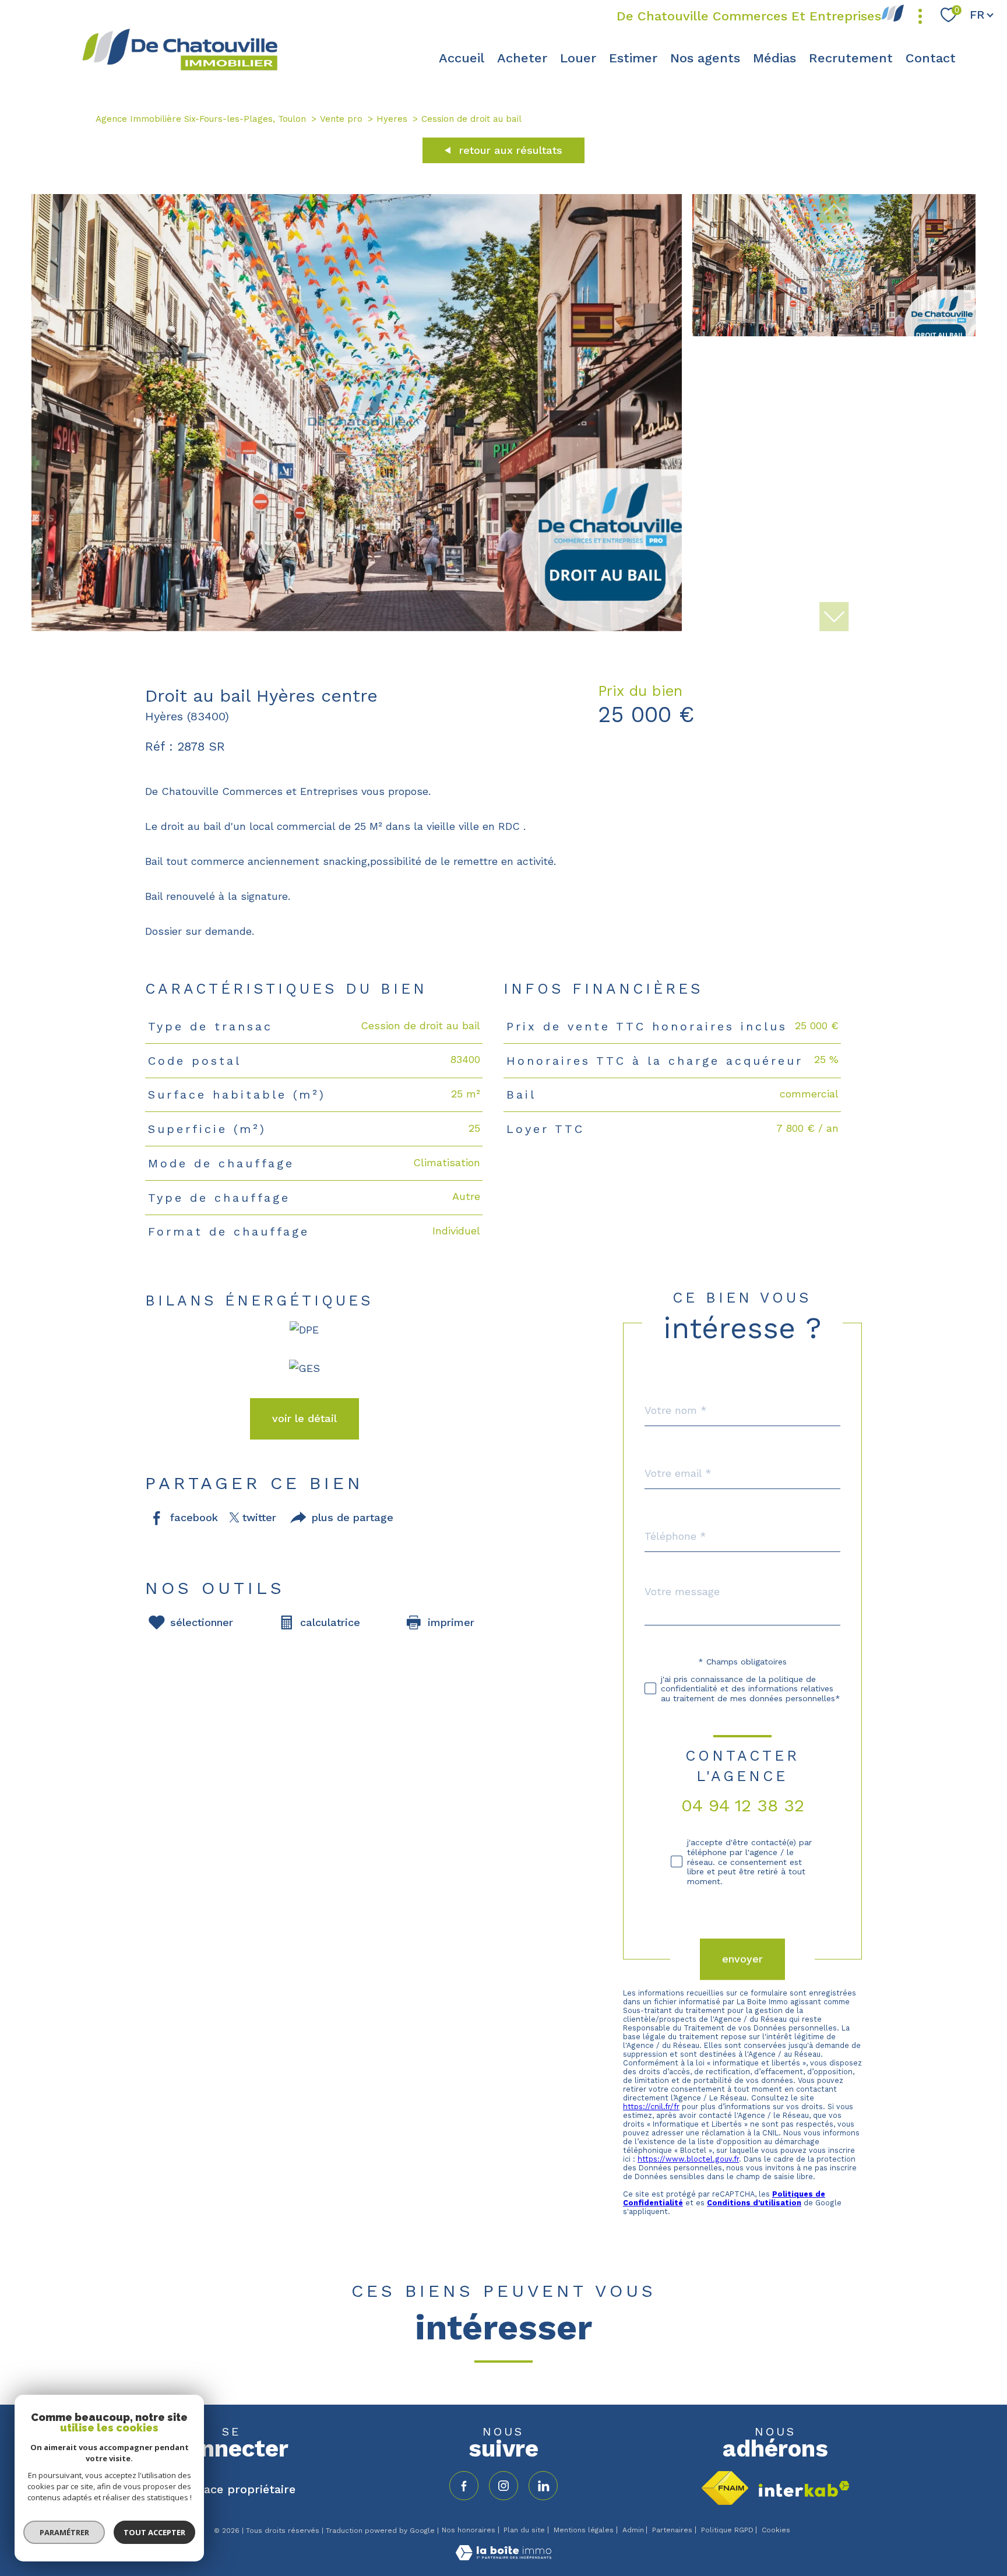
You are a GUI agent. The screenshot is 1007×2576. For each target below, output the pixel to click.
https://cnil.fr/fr (651, 2107)
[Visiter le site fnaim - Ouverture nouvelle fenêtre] (725, 2488)
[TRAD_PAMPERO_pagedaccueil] (179, 69)
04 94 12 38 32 (743, 1805)
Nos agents (705, 57)
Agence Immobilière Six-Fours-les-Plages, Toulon (201, 119)
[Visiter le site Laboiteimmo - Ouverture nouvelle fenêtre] (503, 2556)
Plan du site (524, 2530)
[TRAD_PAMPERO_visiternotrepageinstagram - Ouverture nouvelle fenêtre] (503, 2486)
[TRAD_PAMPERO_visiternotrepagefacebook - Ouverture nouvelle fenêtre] (464, 2486)
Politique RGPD (727, 2530)
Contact (931, 57)
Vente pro (341, 119)
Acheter (522, 57)
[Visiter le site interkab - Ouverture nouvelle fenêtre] (804, 2489)
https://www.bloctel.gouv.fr (688, 2159)
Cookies (776, 2530)
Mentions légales (584, 2530)
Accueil (462, 57)
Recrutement (851, 57)
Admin (633, 2530)
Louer (578, 57)
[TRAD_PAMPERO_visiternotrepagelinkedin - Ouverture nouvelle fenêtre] (543, 2486)
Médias (774, 57)
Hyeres (392, 119)
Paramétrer (64, 2532)
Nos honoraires (469, 2530)
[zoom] (357, 627)
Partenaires (672, 2530)
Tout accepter (154, 2532)
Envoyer (742, 1959)
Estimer (633, 57)
